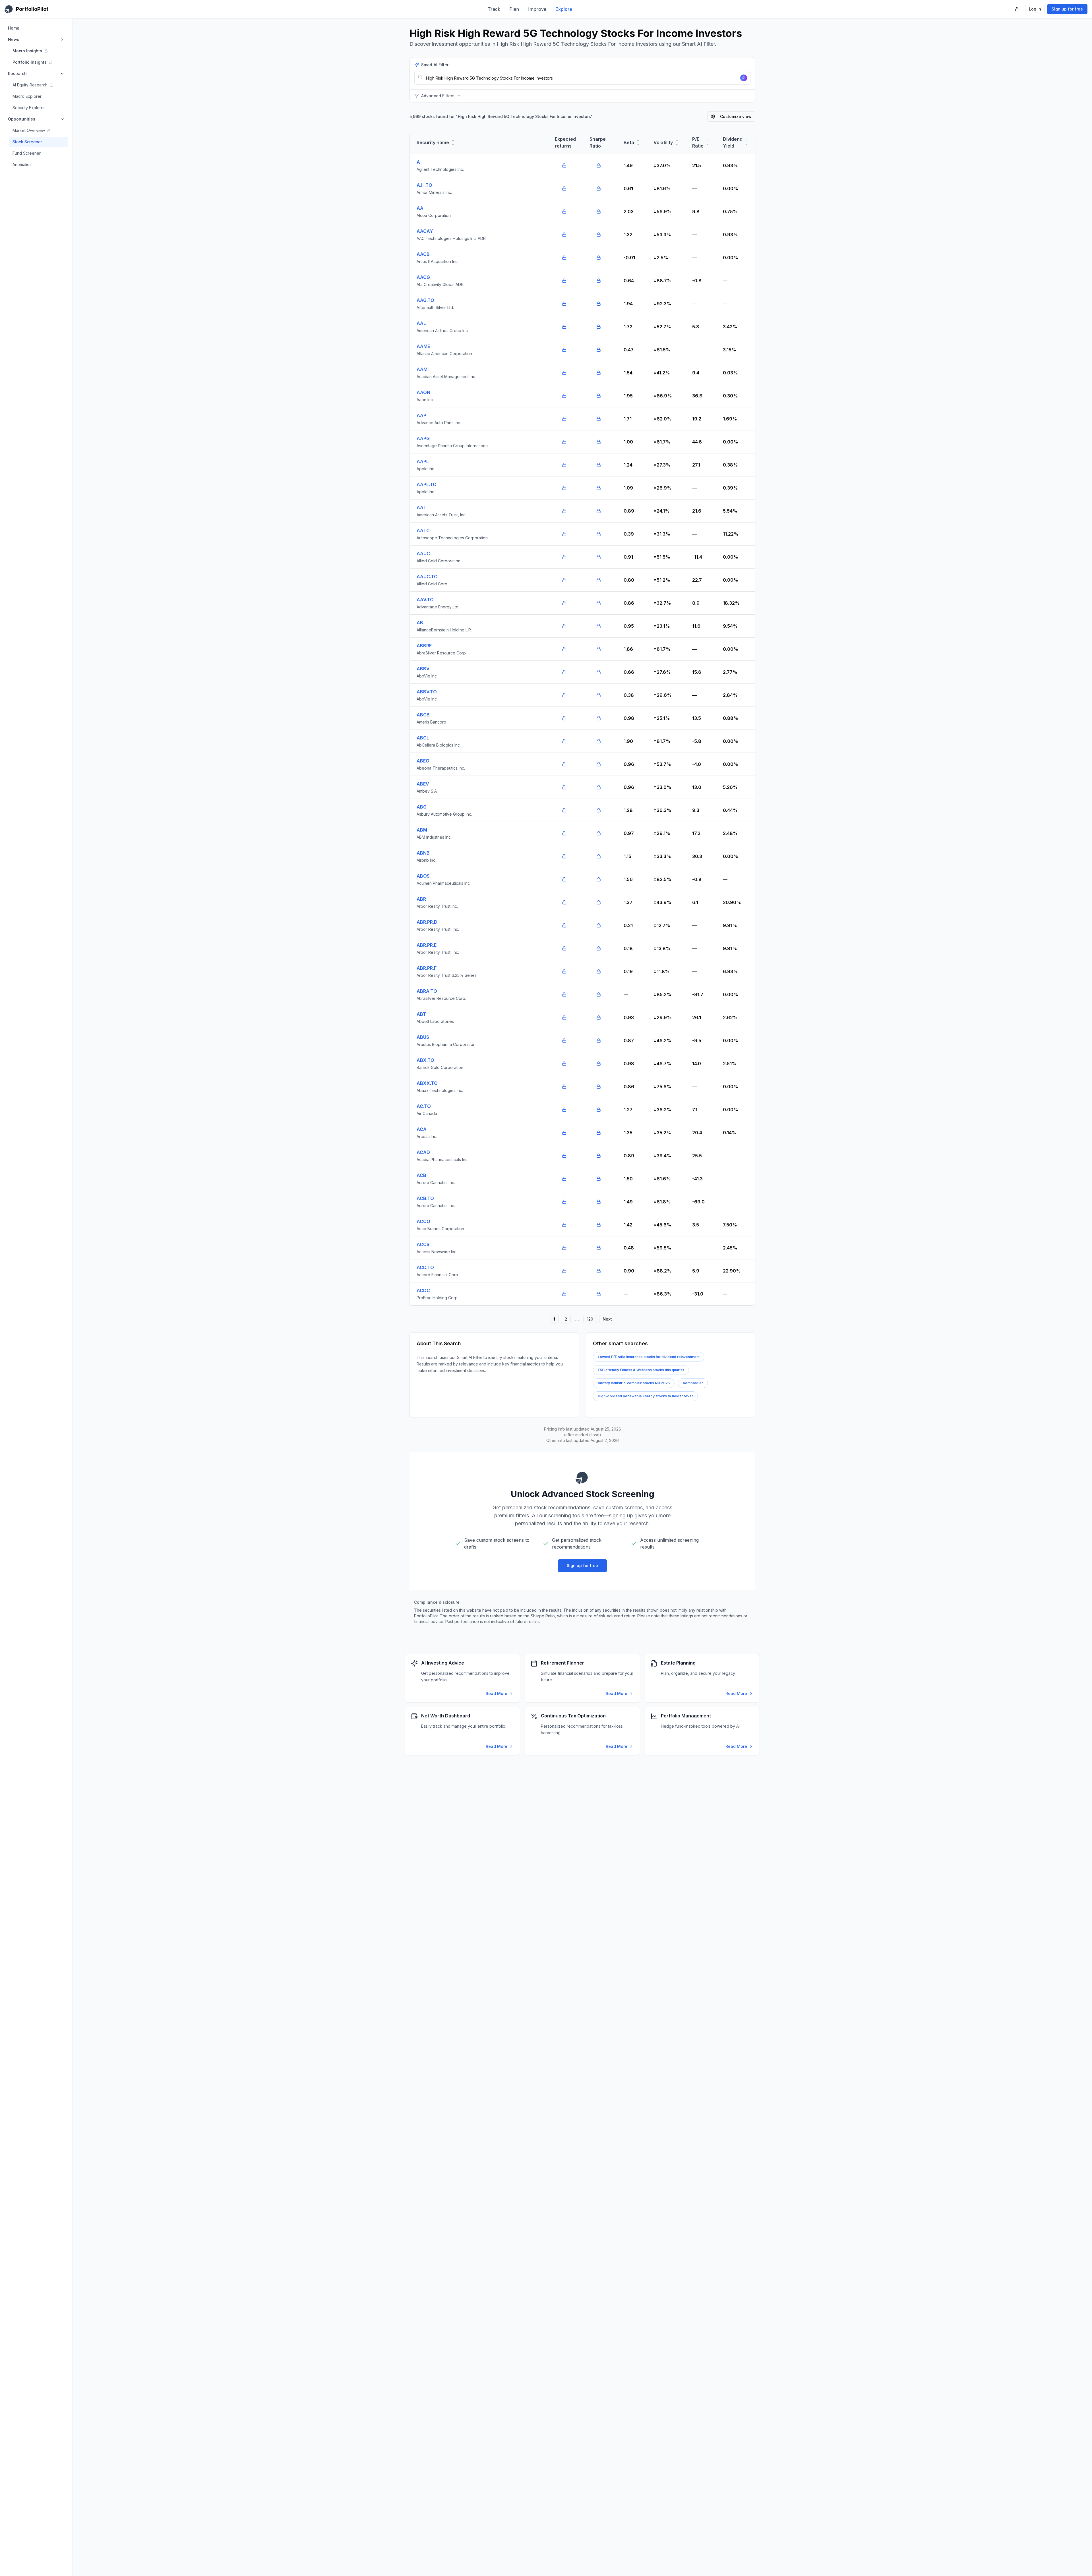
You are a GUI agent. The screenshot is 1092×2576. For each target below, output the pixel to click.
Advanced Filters (438, 96)
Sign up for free (1067, 9)
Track (494, 9)
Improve (537, 9)
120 (590, 1319)
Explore (564, 9)
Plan (514, 9)
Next (607, 1319)
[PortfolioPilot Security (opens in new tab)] (1017, 9)
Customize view (736, 116)
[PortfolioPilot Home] (582, 1477)
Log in (1035, 9)
